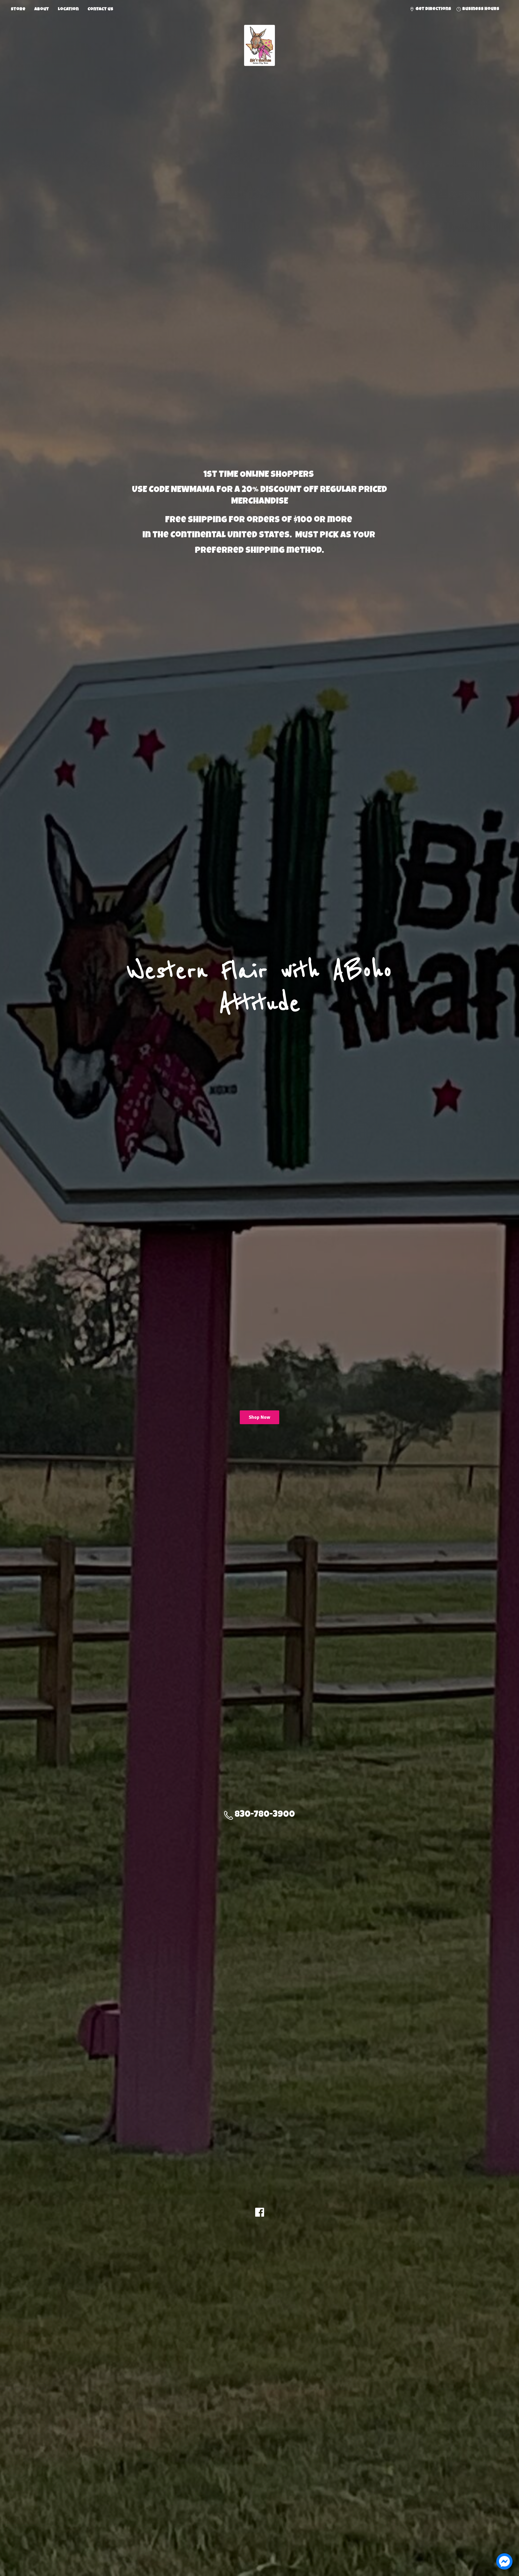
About (42, 9)
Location (68, 9)
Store (18, 9)
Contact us (100, 9)
